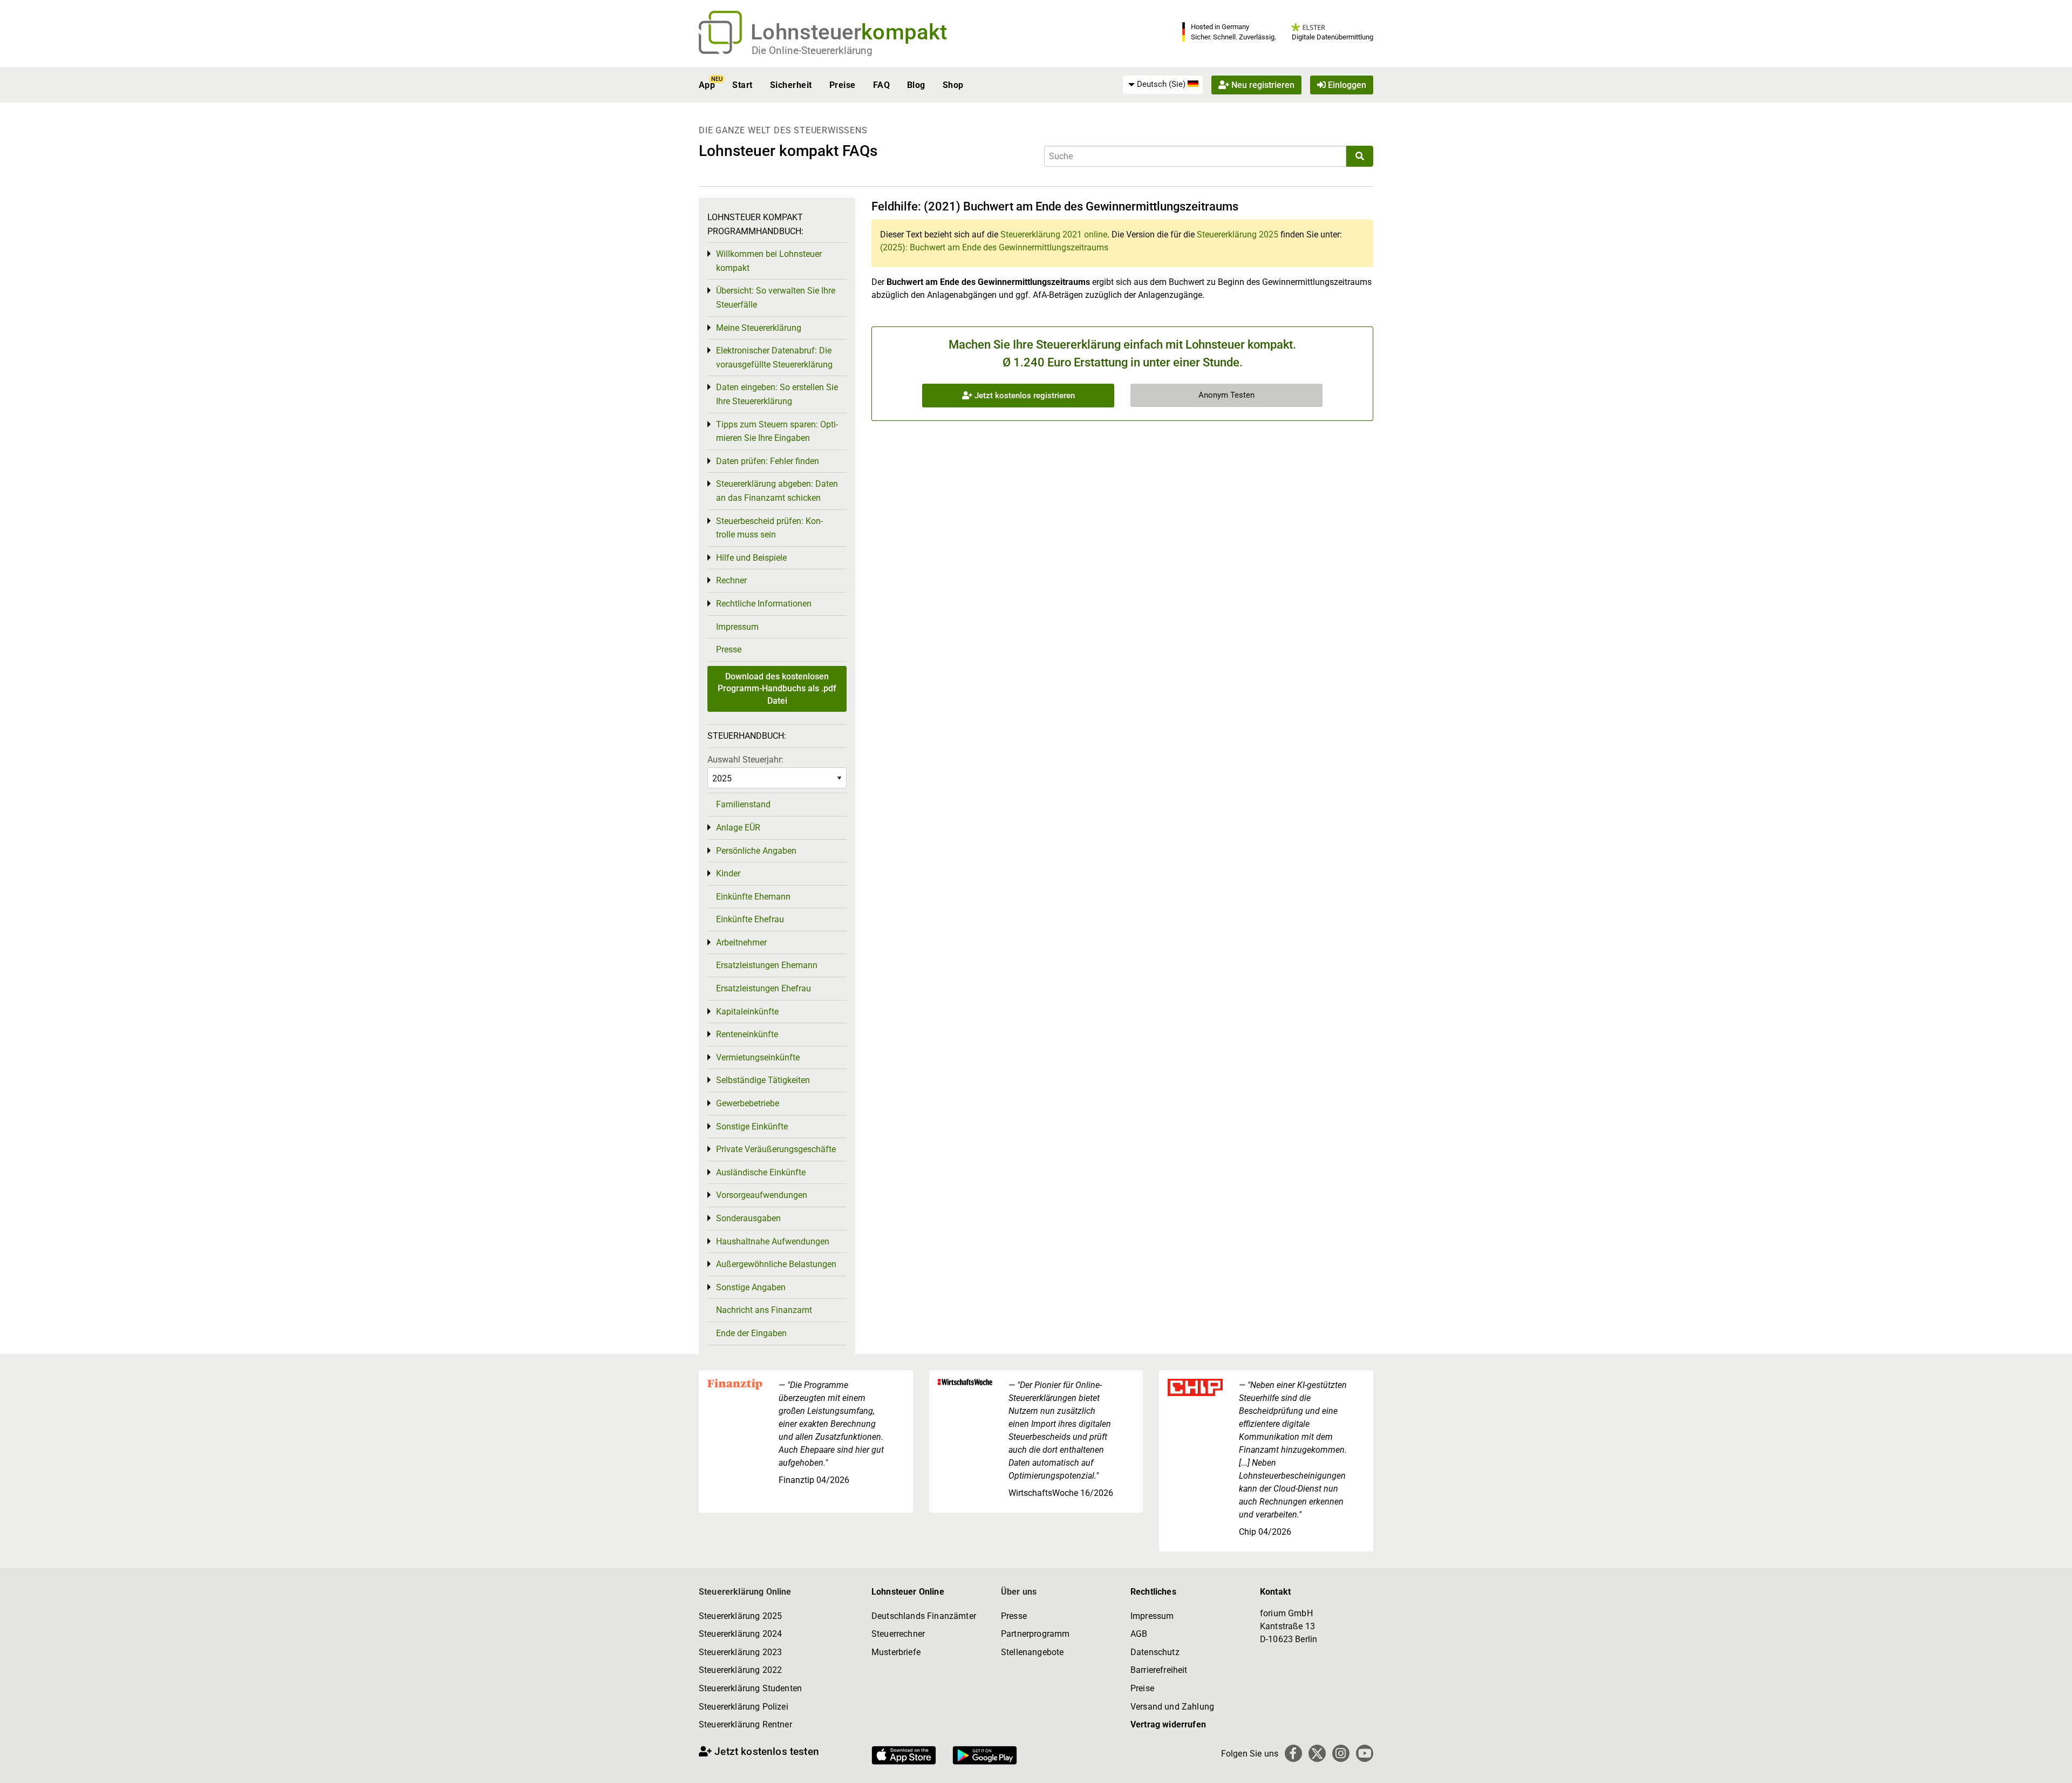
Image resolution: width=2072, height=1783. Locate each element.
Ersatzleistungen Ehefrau (764, 988)
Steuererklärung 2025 (1238, 234)
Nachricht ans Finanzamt (764, 1310)
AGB (1139, 1634)
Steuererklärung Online (745, 1592)
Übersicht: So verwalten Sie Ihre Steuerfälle (776, 298)
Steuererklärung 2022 (740, 1670)
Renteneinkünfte (747, 1034)
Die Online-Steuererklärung (812, 50)
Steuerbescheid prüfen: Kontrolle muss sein (769, 528)
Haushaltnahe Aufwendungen (773, 1241)
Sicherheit (791, 85)
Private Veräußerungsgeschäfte (776, 1149)
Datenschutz (1155, 1652)
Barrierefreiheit (1159, 1670)
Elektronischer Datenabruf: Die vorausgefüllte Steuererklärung (774, 358)
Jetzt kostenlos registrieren (1024, 396)
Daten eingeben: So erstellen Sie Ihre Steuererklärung (777, 394)
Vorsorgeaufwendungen (762, 1195)
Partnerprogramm (1035, 1634)
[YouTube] (1365, 1753)
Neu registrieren (1262, 85)
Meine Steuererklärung (759, 328)
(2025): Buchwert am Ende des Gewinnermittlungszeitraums (994, 247)
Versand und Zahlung (1172, 1707)
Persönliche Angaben (756, 851)
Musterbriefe (896, 1652)
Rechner (731, 580)
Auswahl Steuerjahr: (745, 760)
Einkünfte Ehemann (753, 897)
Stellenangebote (1032, 1652)
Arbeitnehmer (741, 942)
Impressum (737, 627)
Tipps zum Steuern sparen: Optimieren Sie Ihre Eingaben (777, 431)
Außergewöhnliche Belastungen (776, 1264)
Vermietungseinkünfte (758, 1057)
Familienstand (743, 804)
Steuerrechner (898, 1634)
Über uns (1019, 1592)
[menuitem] (1163, 85)
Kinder (728, 873)
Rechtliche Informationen (764, 604)
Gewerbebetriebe (748, 1103)
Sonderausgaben (748, 1218)
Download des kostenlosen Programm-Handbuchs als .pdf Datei (777, 689)
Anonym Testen (1226, 395)
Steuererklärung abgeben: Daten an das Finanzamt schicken (777, 491)
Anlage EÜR (738, 828)
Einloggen (1346, 85)
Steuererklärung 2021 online (1054, 234)
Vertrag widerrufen (1168, 1724)
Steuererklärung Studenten (750, 1688)
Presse (729, 649)
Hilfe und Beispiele (751, 558)
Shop (953, 85)
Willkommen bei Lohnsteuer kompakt (769, 261)
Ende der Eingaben (751, 1333)
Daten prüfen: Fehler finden (768, 461)
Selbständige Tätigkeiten (763, 1080)
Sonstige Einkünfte (752, 1127)
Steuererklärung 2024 (740, 1634)
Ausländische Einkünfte (761, 1172)
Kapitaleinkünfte (747, 1012)
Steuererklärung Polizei (744, 1707)
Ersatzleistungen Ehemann (767, 965)
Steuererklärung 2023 (740, 1652)
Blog (916, 85)
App (707, 85)
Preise (843, 85)
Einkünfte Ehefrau (750, 919)
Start (742, 85)
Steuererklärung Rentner (745, 1724)
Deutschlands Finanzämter (924, 1616)
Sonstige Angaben (751, 1287)
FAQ (881, 85)
